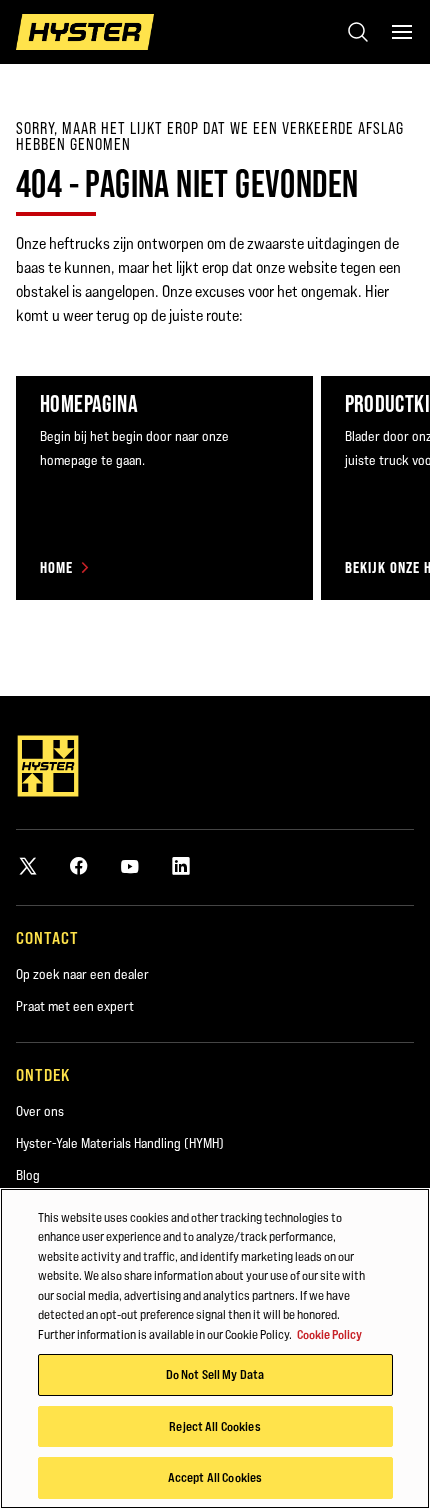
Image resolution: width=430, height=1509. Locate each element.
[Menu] (402, 32)
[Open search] (358, 32)
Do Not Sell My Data (215, 1374)
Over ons (40, 1111)
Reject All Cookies (214, 1426)
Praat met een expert (75, 1006)
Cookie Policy (329, 1334)
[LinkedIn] (181, 865)
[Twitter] (28, 865)
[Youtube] (130, 865)
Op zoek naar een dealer (82, 974)
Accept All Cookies (215, 1477)
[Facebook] (79, 865)
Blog (28, 1175)
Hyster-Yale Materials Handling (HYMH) (120, 1143)
